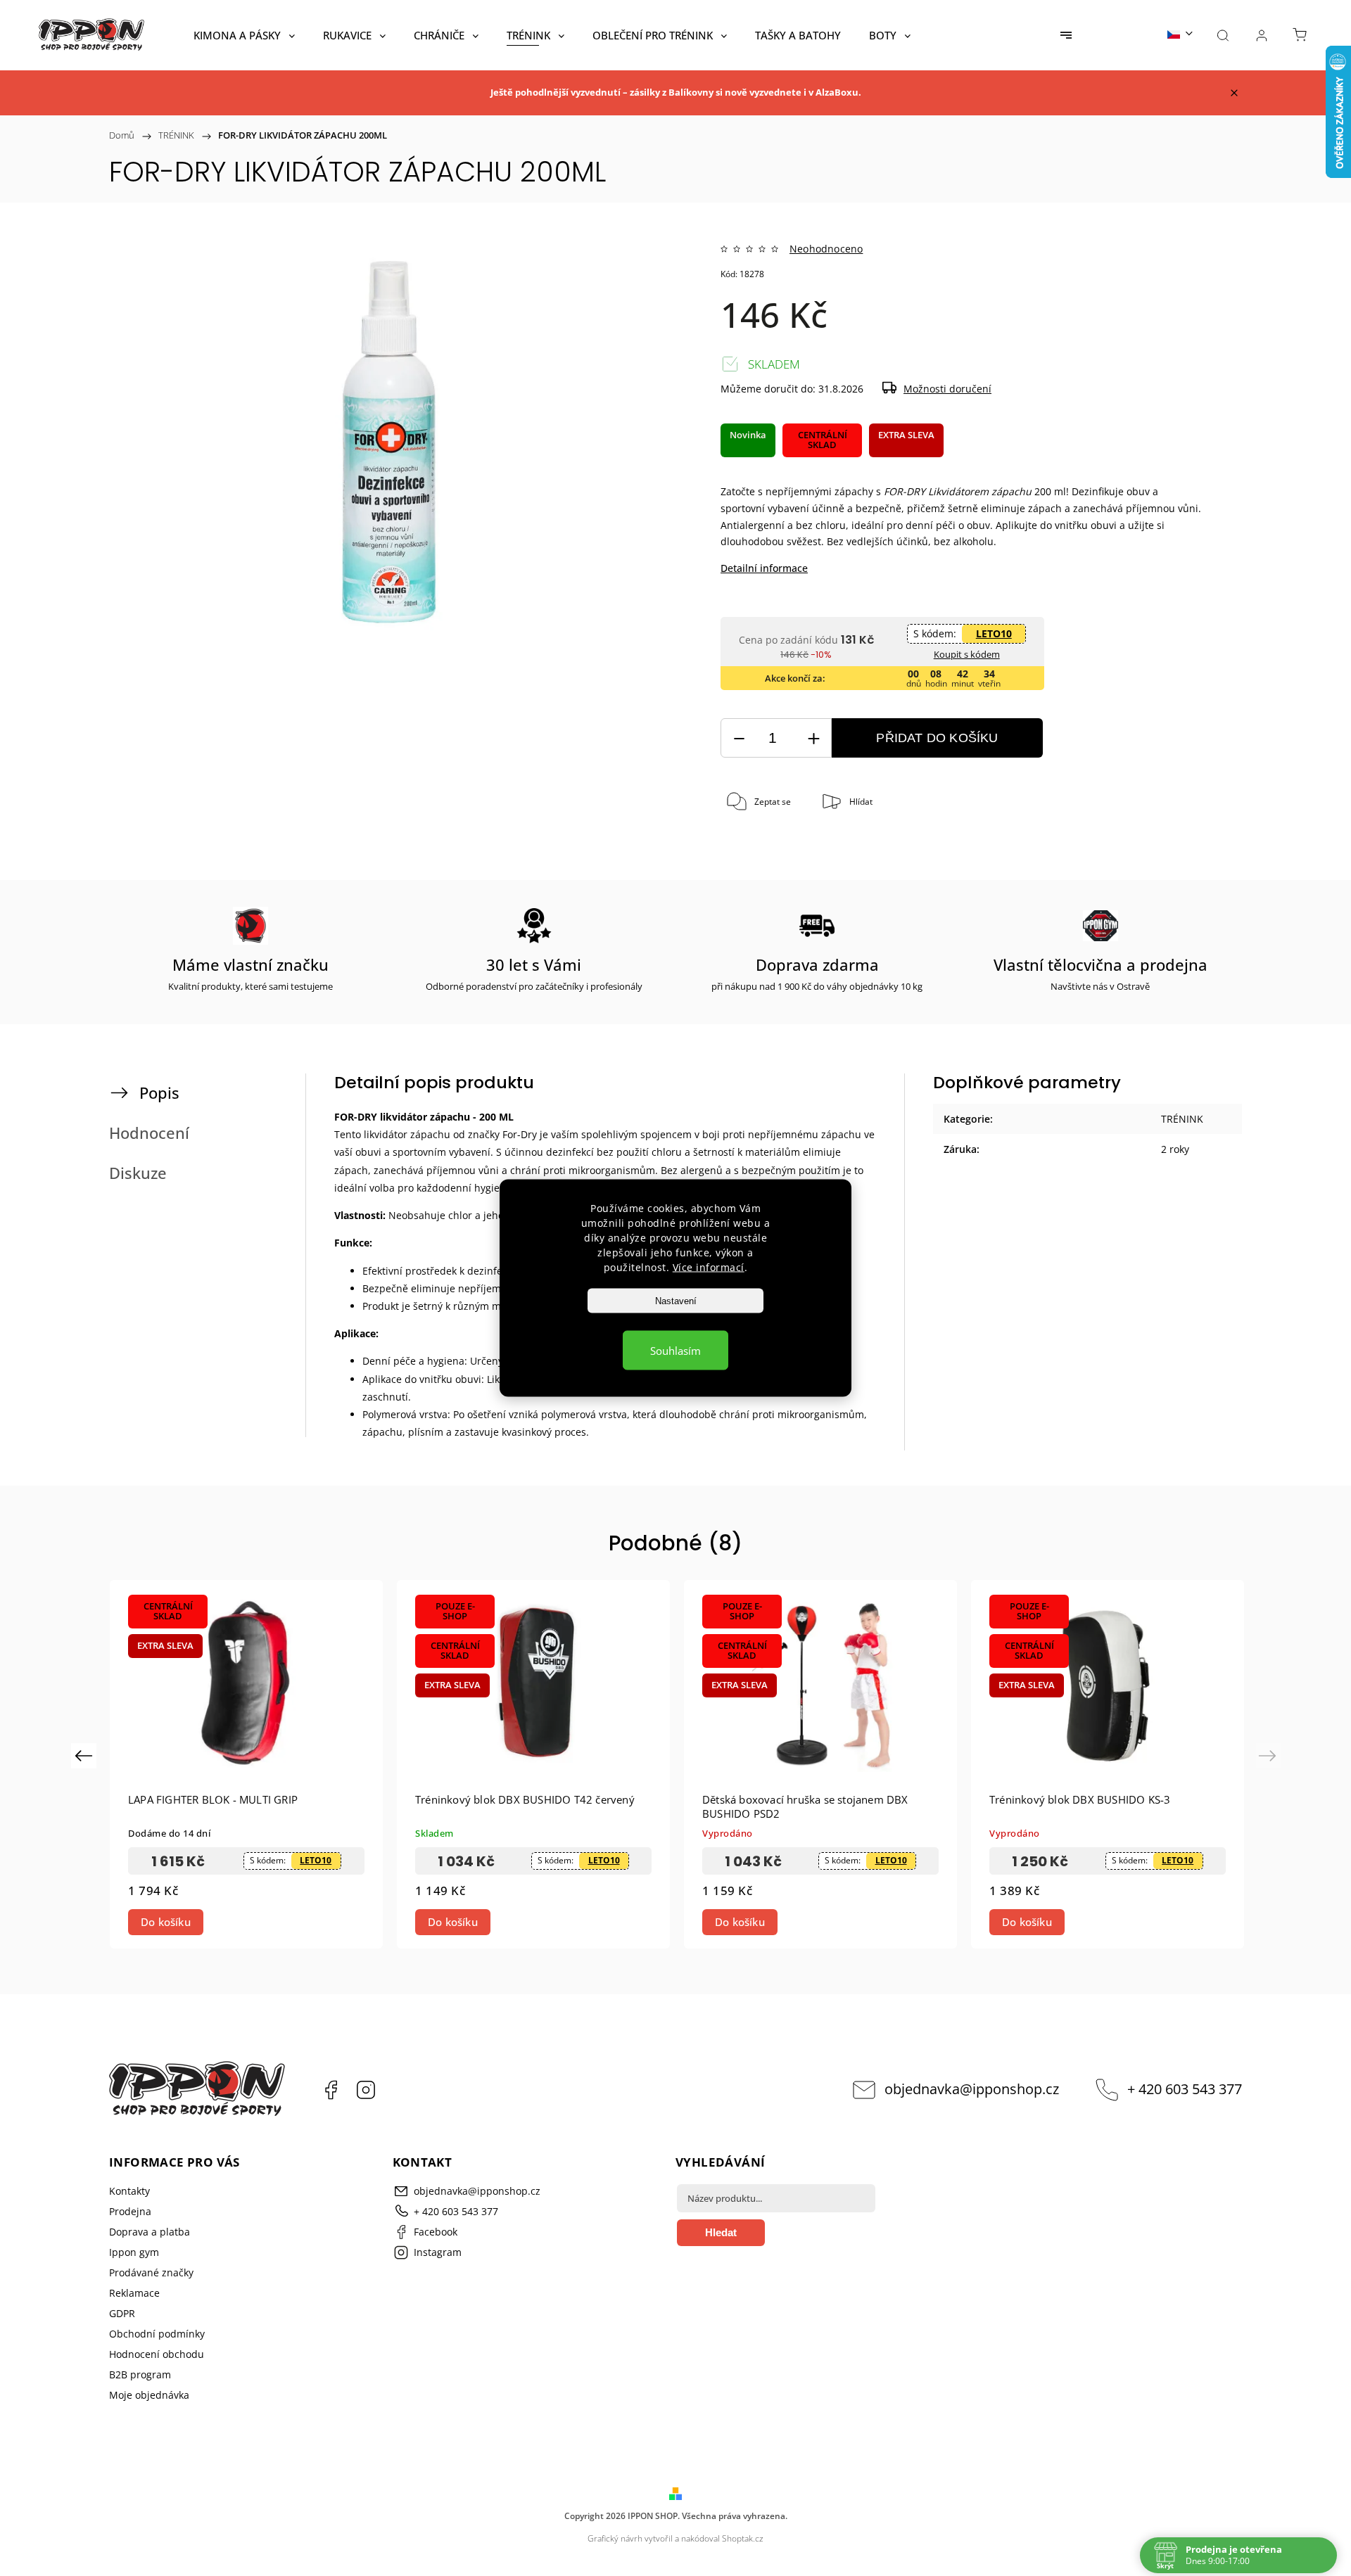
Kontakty (129, 2191)
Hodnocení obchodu (157, 2354)
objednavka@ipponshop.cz (972, 2089)
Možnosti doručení (947, 389)
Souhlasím (675, 1351)
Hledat (721, 2232)
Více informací (709, 1267)
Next (1270, 1755)
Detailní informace (764, 568)
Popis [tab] (159, 1093)
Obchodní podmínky (157, 2334)
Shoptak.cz (743, 2538)
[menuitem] (244, 35)
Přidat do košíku (937, 738)
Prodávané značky (151, 2272)
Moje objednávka (149, 2395)
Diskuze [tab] (138, 1173)
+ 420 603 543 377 (1185, 2089)
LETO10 (994, 633)
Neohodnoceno (826, 249)
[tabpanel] (246, 1764)
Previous (85, 1755)
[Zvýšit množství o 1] (813, 738)
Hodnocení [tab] (149, 1133)
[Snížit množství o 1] (739, 738)
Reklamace (134, 2293)
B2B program (140, 2374)
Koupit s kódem (967, 654)
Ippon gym (134, 2252)
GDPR (122, 2313)
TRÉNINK (1182, 1119)
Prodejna (130, 2211)
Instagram (366, 2090)
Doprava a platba (150, 2232)
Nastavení (676, 1301)
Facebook (331, 2090)
